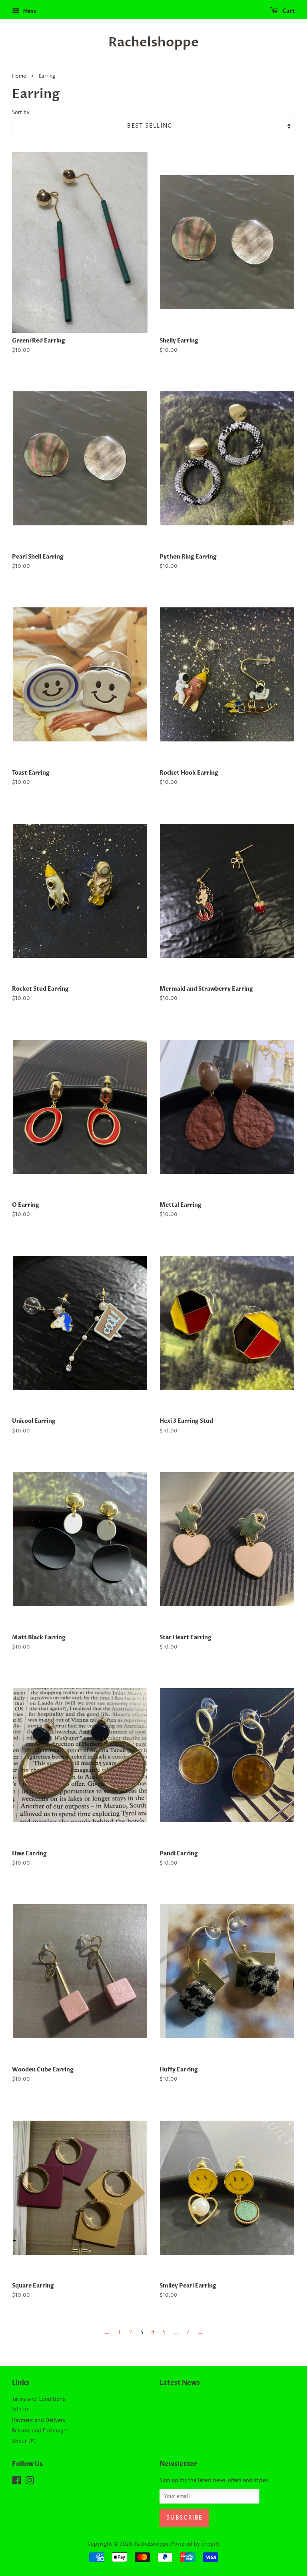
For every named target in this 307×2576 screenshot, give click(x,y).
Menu (29, 11)
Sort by (21, 112)
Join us (20, 2409)
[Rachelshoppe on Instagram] (30, 2482)
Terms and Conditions (39, 2399)
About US (23, 2441)
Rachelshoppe (153, 42)
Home (19, 76)
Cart (288, 11)
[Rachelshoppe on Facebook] (17, 2482)
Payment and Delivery (39, 2420)
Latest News (180, 2383)
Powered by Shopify (195, 2544)
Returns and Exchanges (40, 2430)
